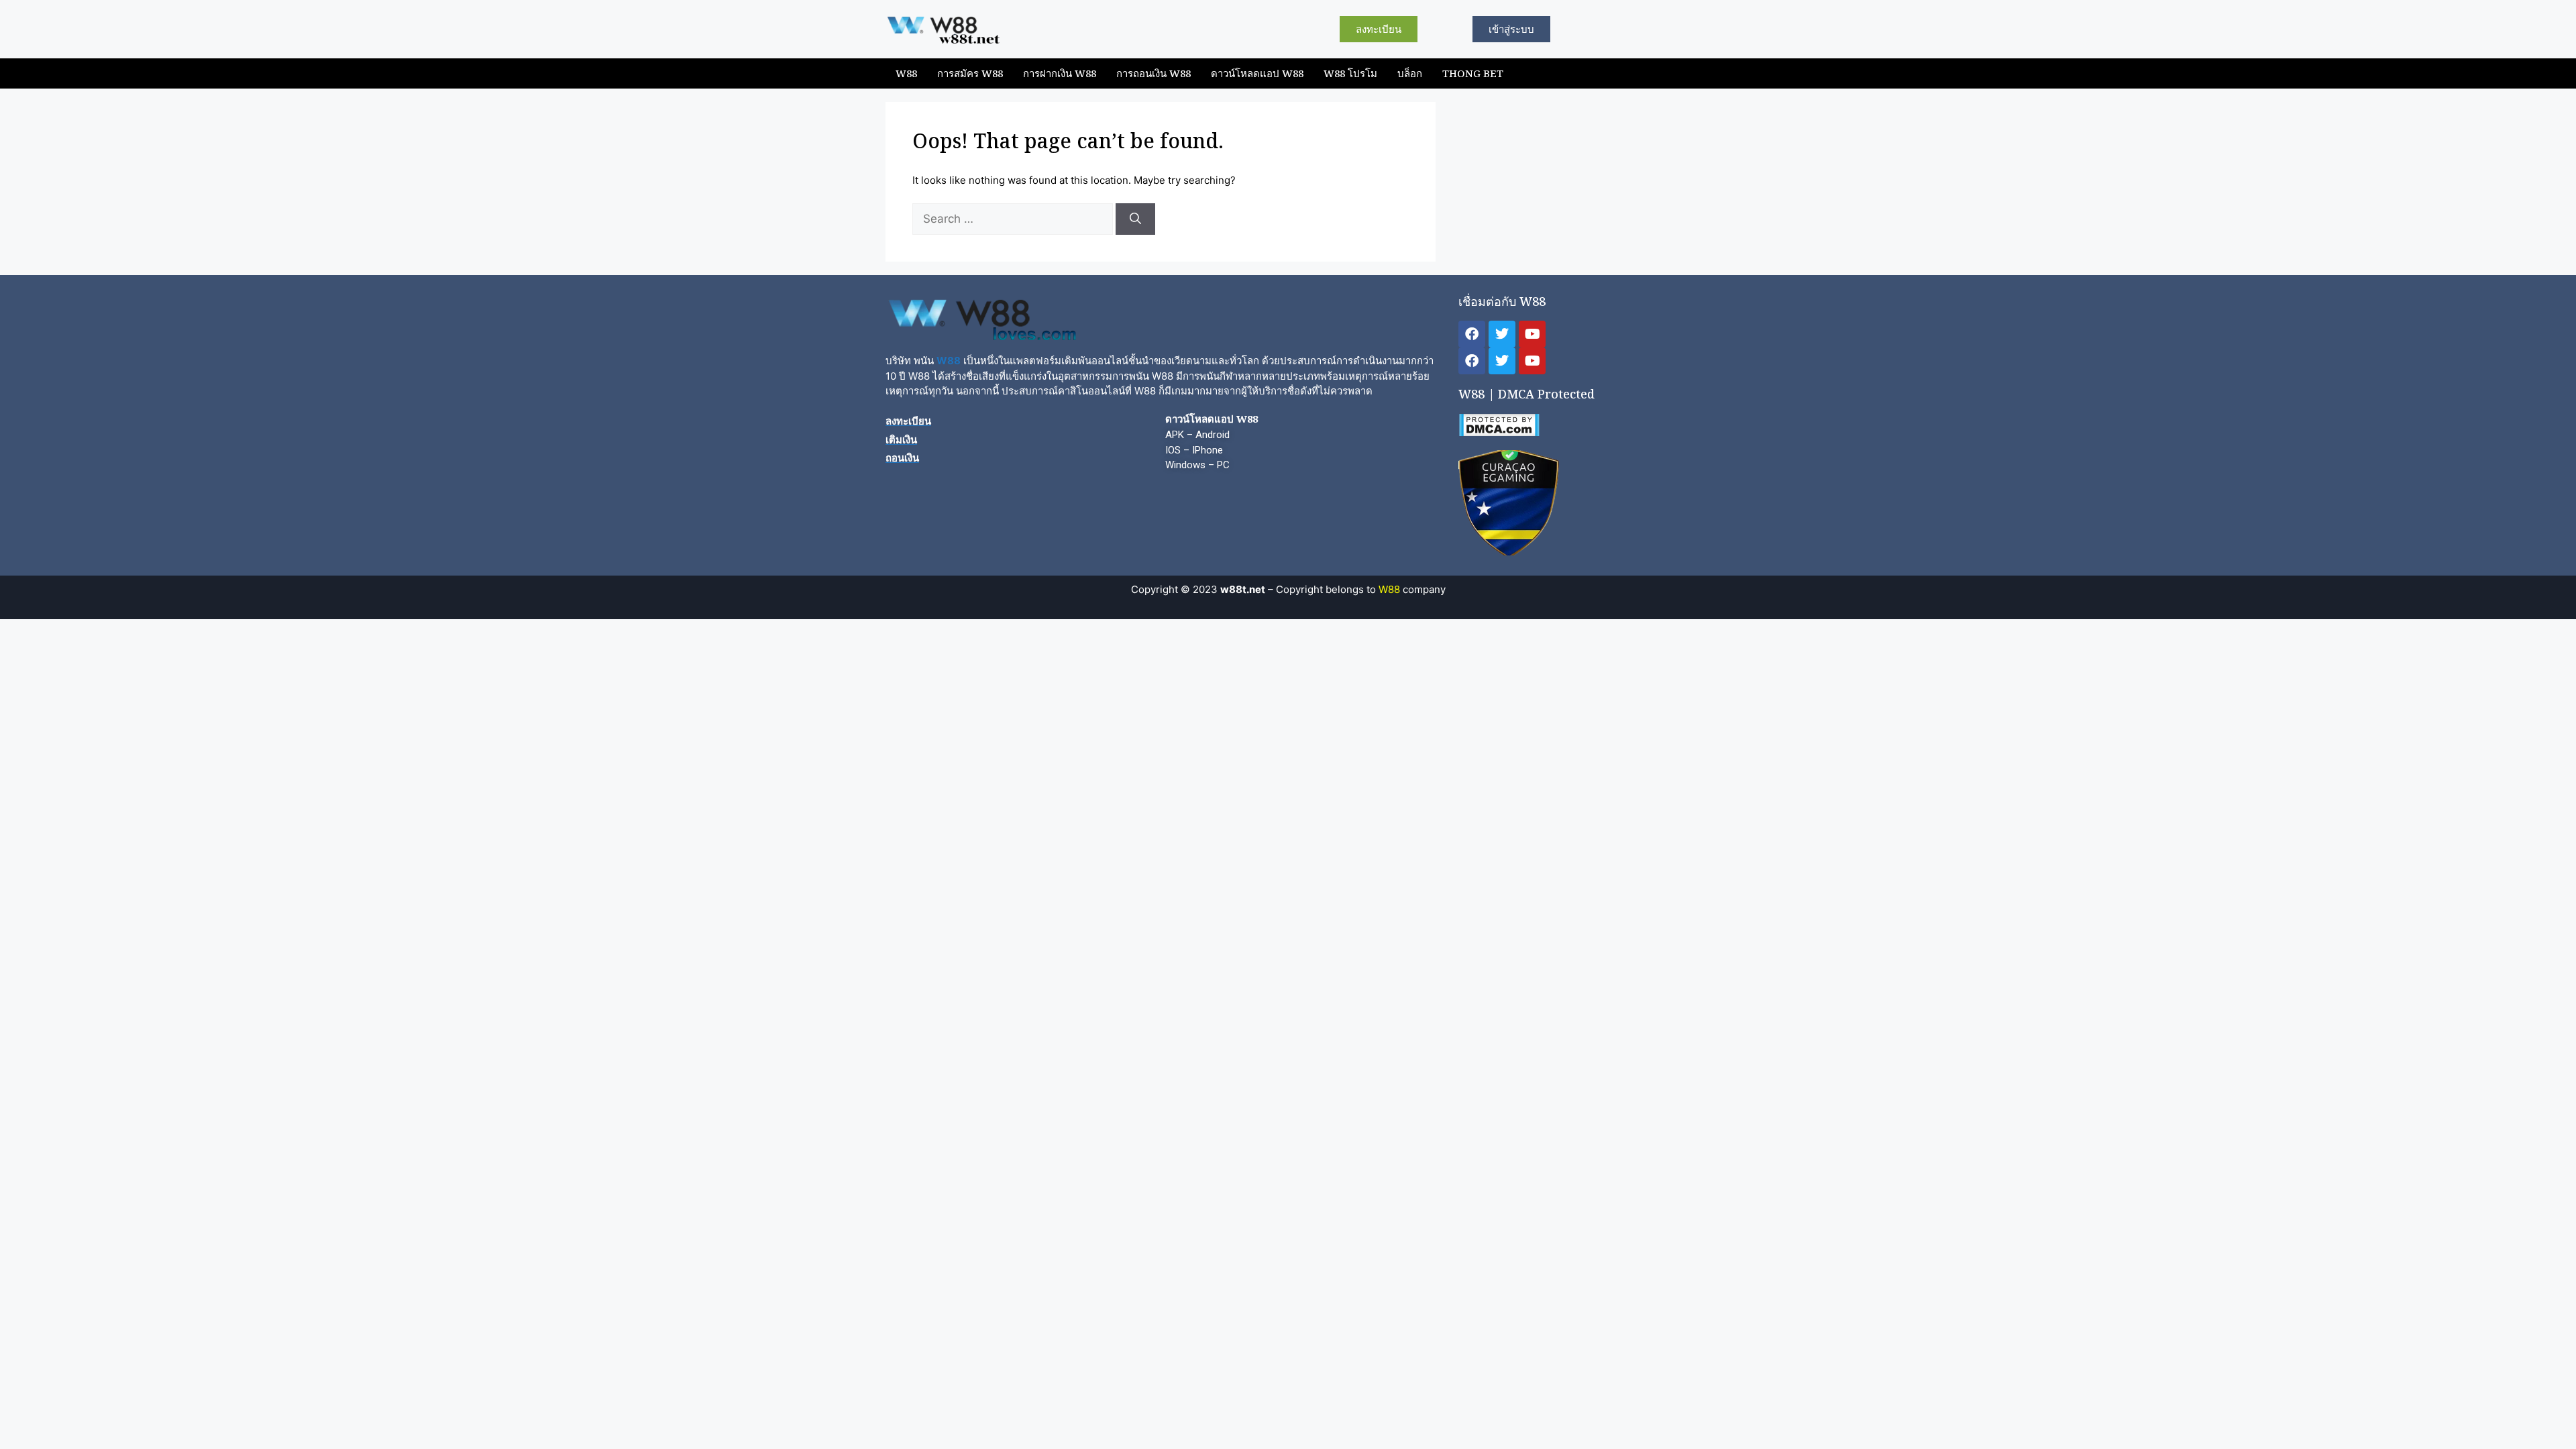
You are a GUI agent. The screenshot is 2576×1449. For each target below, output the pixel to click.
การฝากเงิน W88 (1060, 73)
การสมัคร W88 (970, 73)
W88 (906, 73)
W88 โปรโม (1350, 73)
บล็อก (1410, 73)
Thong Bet (1473, 73)
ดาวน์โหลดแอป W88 (1257, 73)
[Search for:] (1014, 219)
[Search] (1135, 219)
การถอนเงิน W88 (1153, 73)
